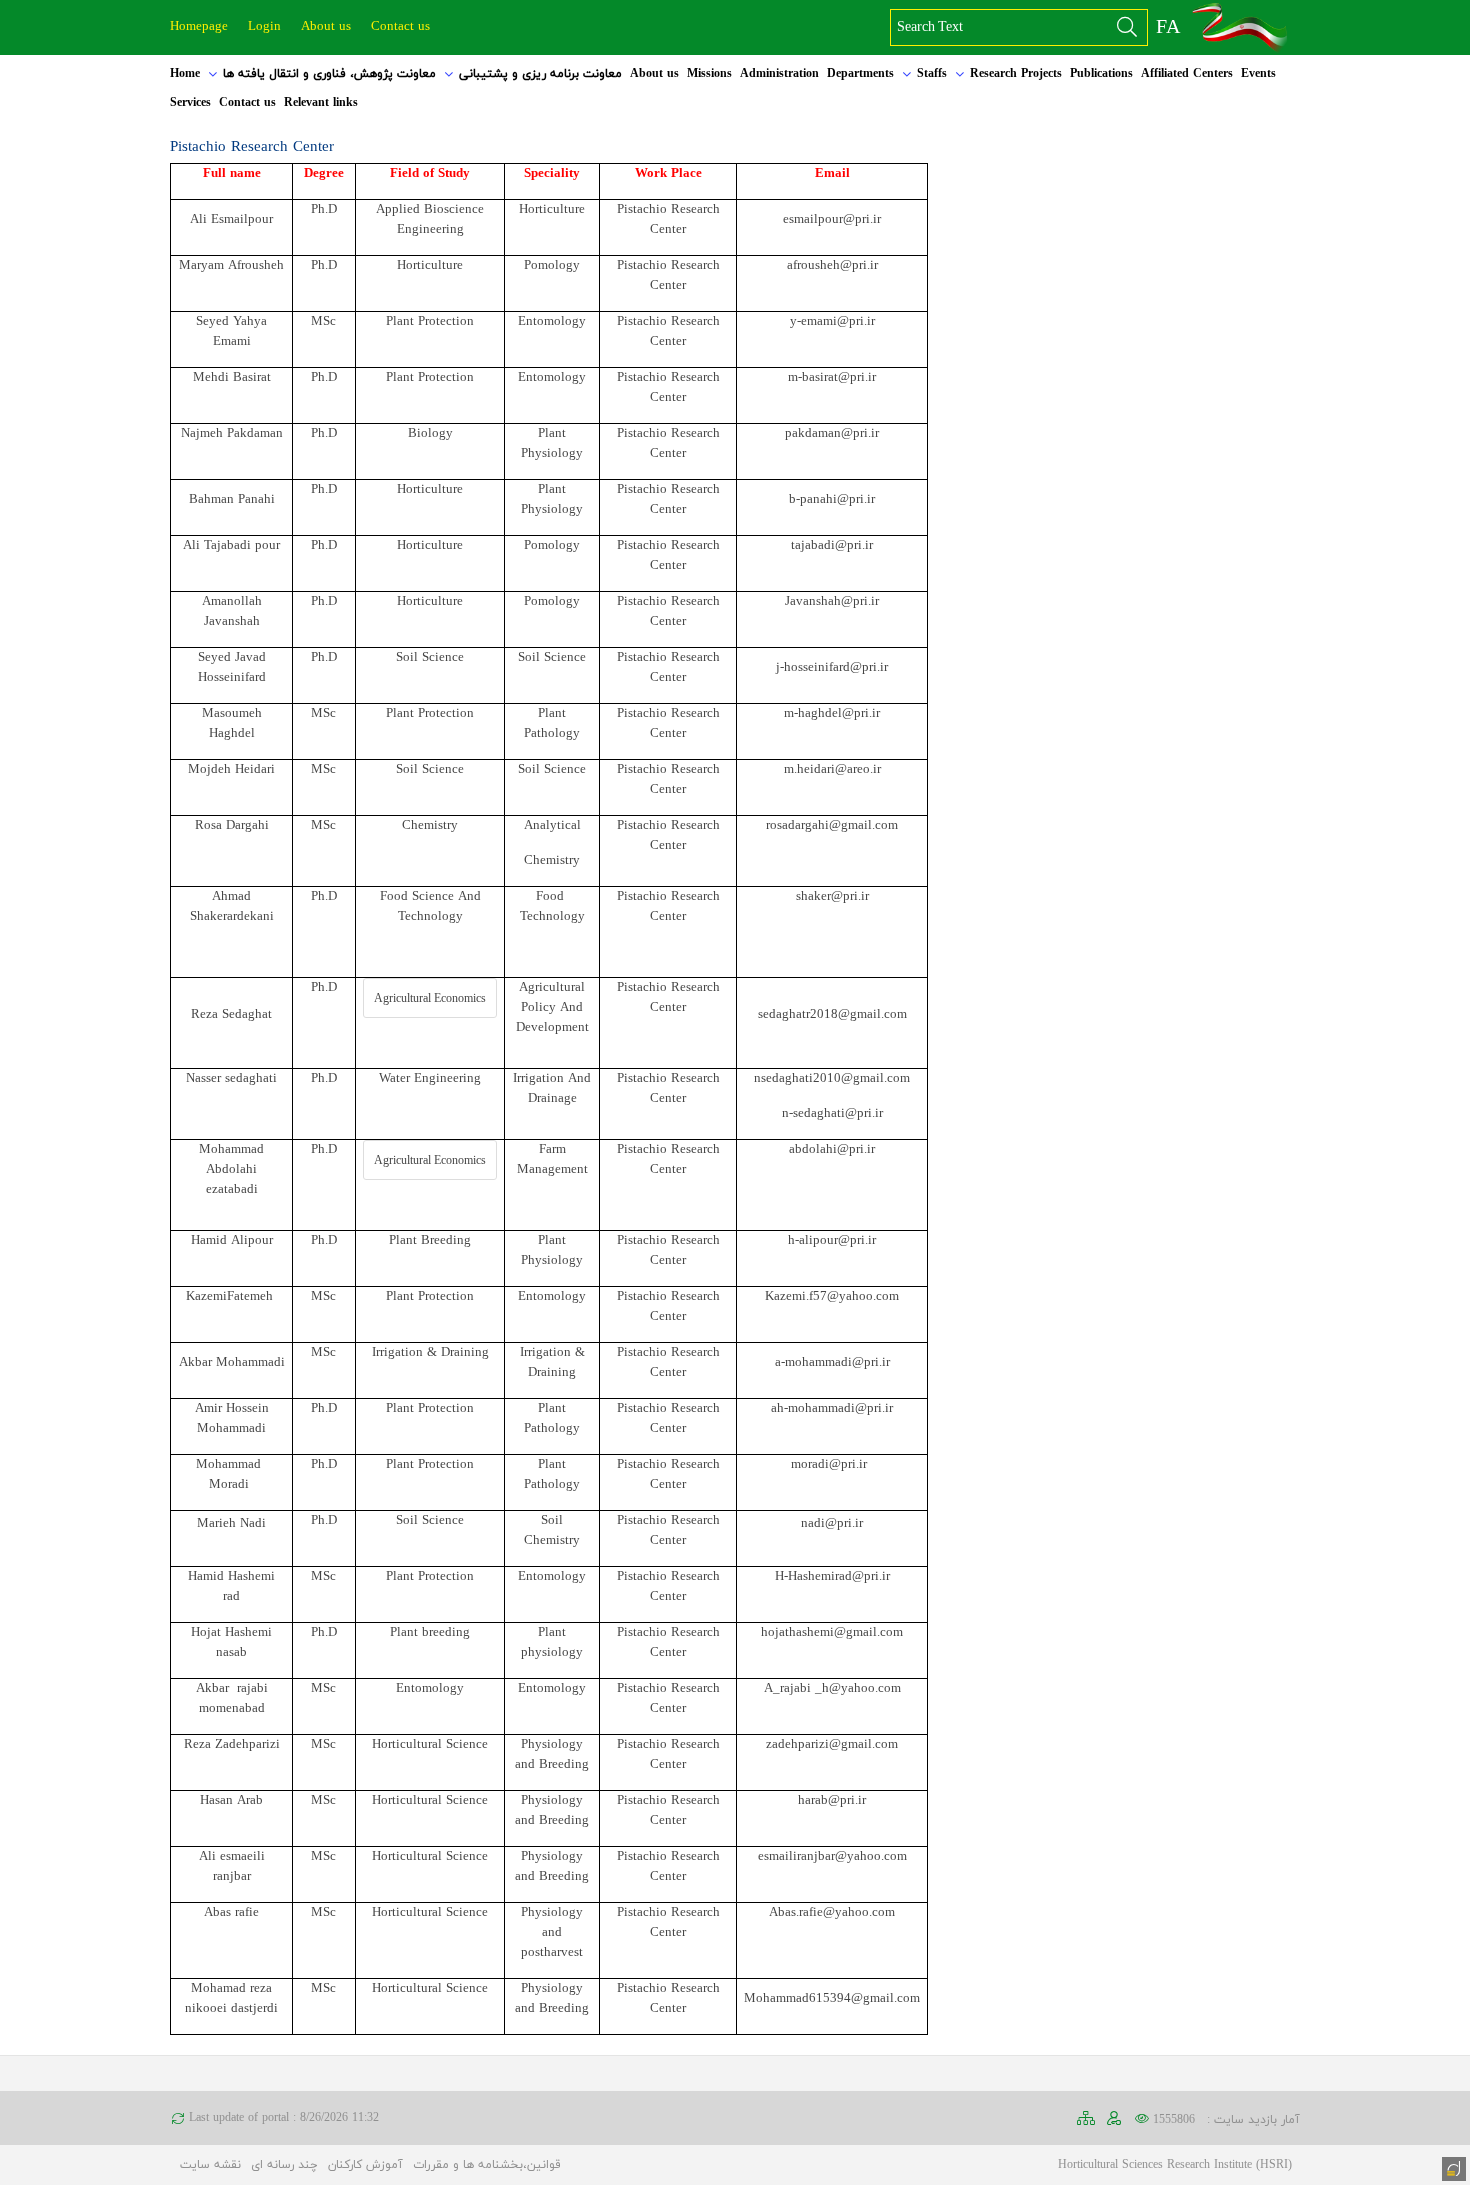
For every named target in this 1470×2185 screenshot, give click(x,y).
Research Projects (1016, 74)
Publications (1101, 74)
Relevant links (321, 103)
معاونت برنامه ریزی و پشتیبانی (540, 74)
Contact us (400, 27)
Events (1258, 74)
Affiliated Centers (1187, 74)
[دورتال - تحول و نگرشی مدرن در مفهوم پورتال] (1452, 2167)
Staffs (932, 74)
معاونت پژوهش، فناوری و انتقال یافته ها (329, 74)
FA (1168, 28)
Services (190, 103)
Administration (779, 74)
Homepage (199, 27)
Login (264, 27)
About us (326, 27)
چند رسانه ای (284, 2165)
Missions (709, 74)
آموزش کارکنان (365, 2165)
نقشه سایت (210, 2165)
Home (185, 74)
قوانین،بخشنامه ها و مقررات (487, 2165)
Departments (860, 74)
